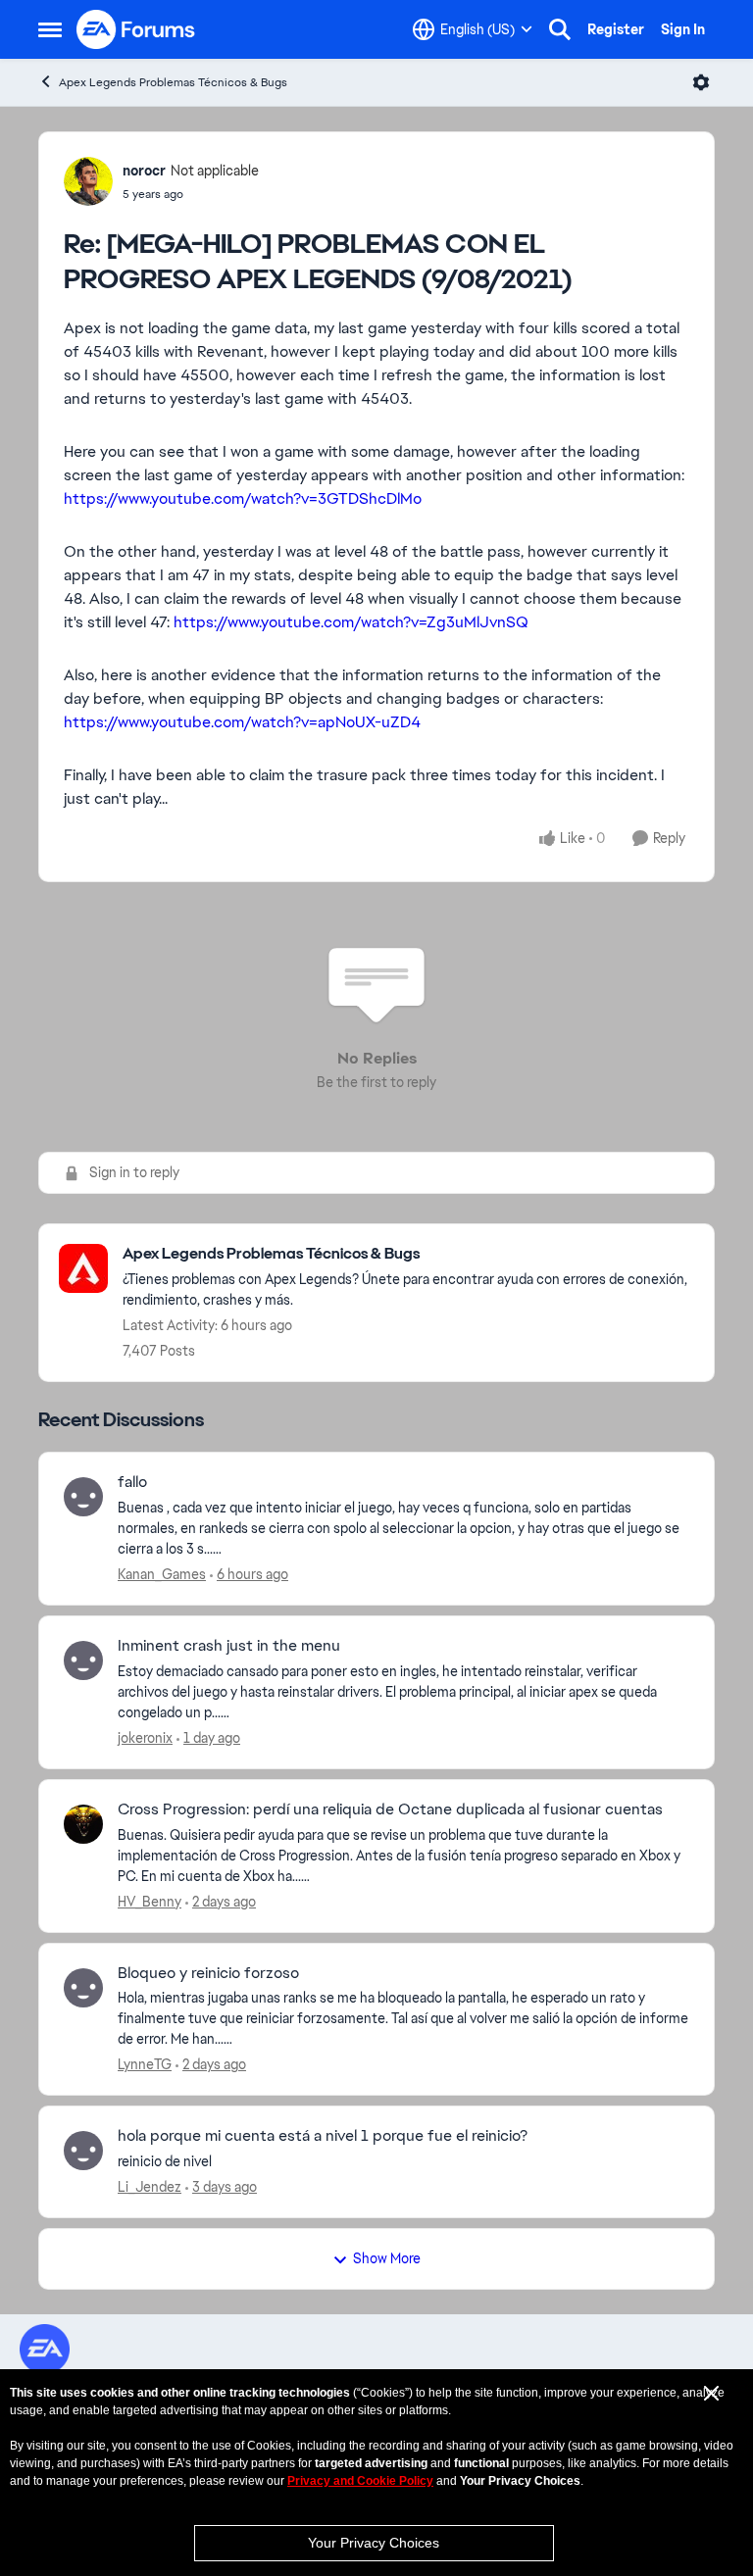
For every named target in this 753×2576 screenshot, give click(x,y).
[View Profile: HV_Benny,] (83, 1824)
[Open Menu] (701, 82)
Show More (387, 2258)
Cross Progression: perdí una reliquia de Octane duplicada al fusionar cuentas (390, 1809)
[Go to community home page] (136, 29)
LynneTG (145, 2064)
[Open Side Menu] (50, 29)
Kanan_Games (162, 1574)
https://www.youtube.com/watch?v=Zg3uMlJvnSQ (351, 622)
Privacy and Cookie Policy (360, 2481)
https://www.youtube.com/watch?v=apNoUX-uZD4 (242, 722)
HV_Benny (150, 1902)
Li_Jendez (150, 2187)
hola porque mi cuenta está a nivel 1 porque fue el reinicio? (323, 2136)
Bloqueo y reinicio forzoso (208, 1973)
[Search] (560, 29)
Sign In (683, 29)
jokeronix (145, 1738)
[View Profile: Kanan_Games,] (83, 1497)
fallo (132, 1482)
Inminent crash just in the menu (229, 1646)
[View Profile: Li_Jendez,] (83, 2151)
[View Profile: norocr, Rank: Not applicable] (88, 181)
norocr (144, 171)
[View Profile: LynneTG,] (83, 1988)
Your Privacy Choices (374, 2543)
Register (616, 29)
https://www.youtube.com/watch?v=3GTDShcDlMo (243, 498)
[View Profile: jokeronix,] (83, 1660)
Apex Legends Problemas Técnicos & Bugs (173, 82)
